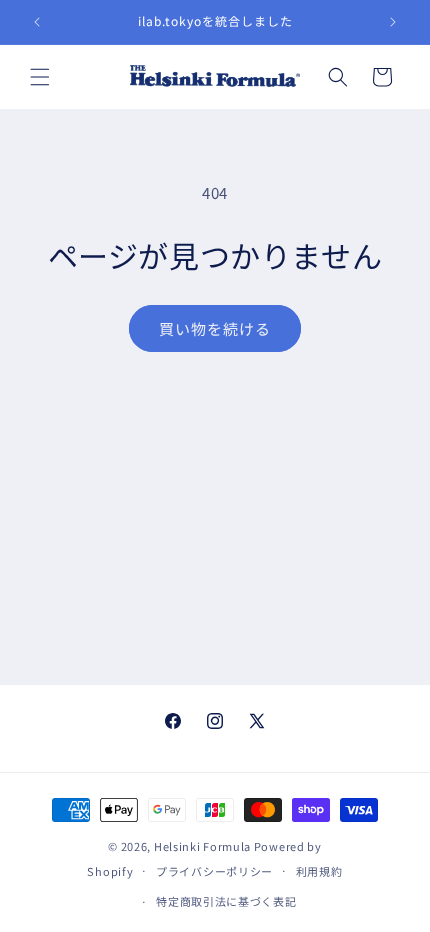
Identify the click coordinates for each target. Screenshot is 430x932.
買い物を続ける (215, 328)
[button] (40, 77)
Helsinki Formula (202, 846)
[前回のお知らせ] (37, 22)
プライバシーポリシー (214, 871)
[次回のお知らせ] (393, 22)
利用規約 (319, 871)
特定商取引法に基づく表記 (226, 901)
